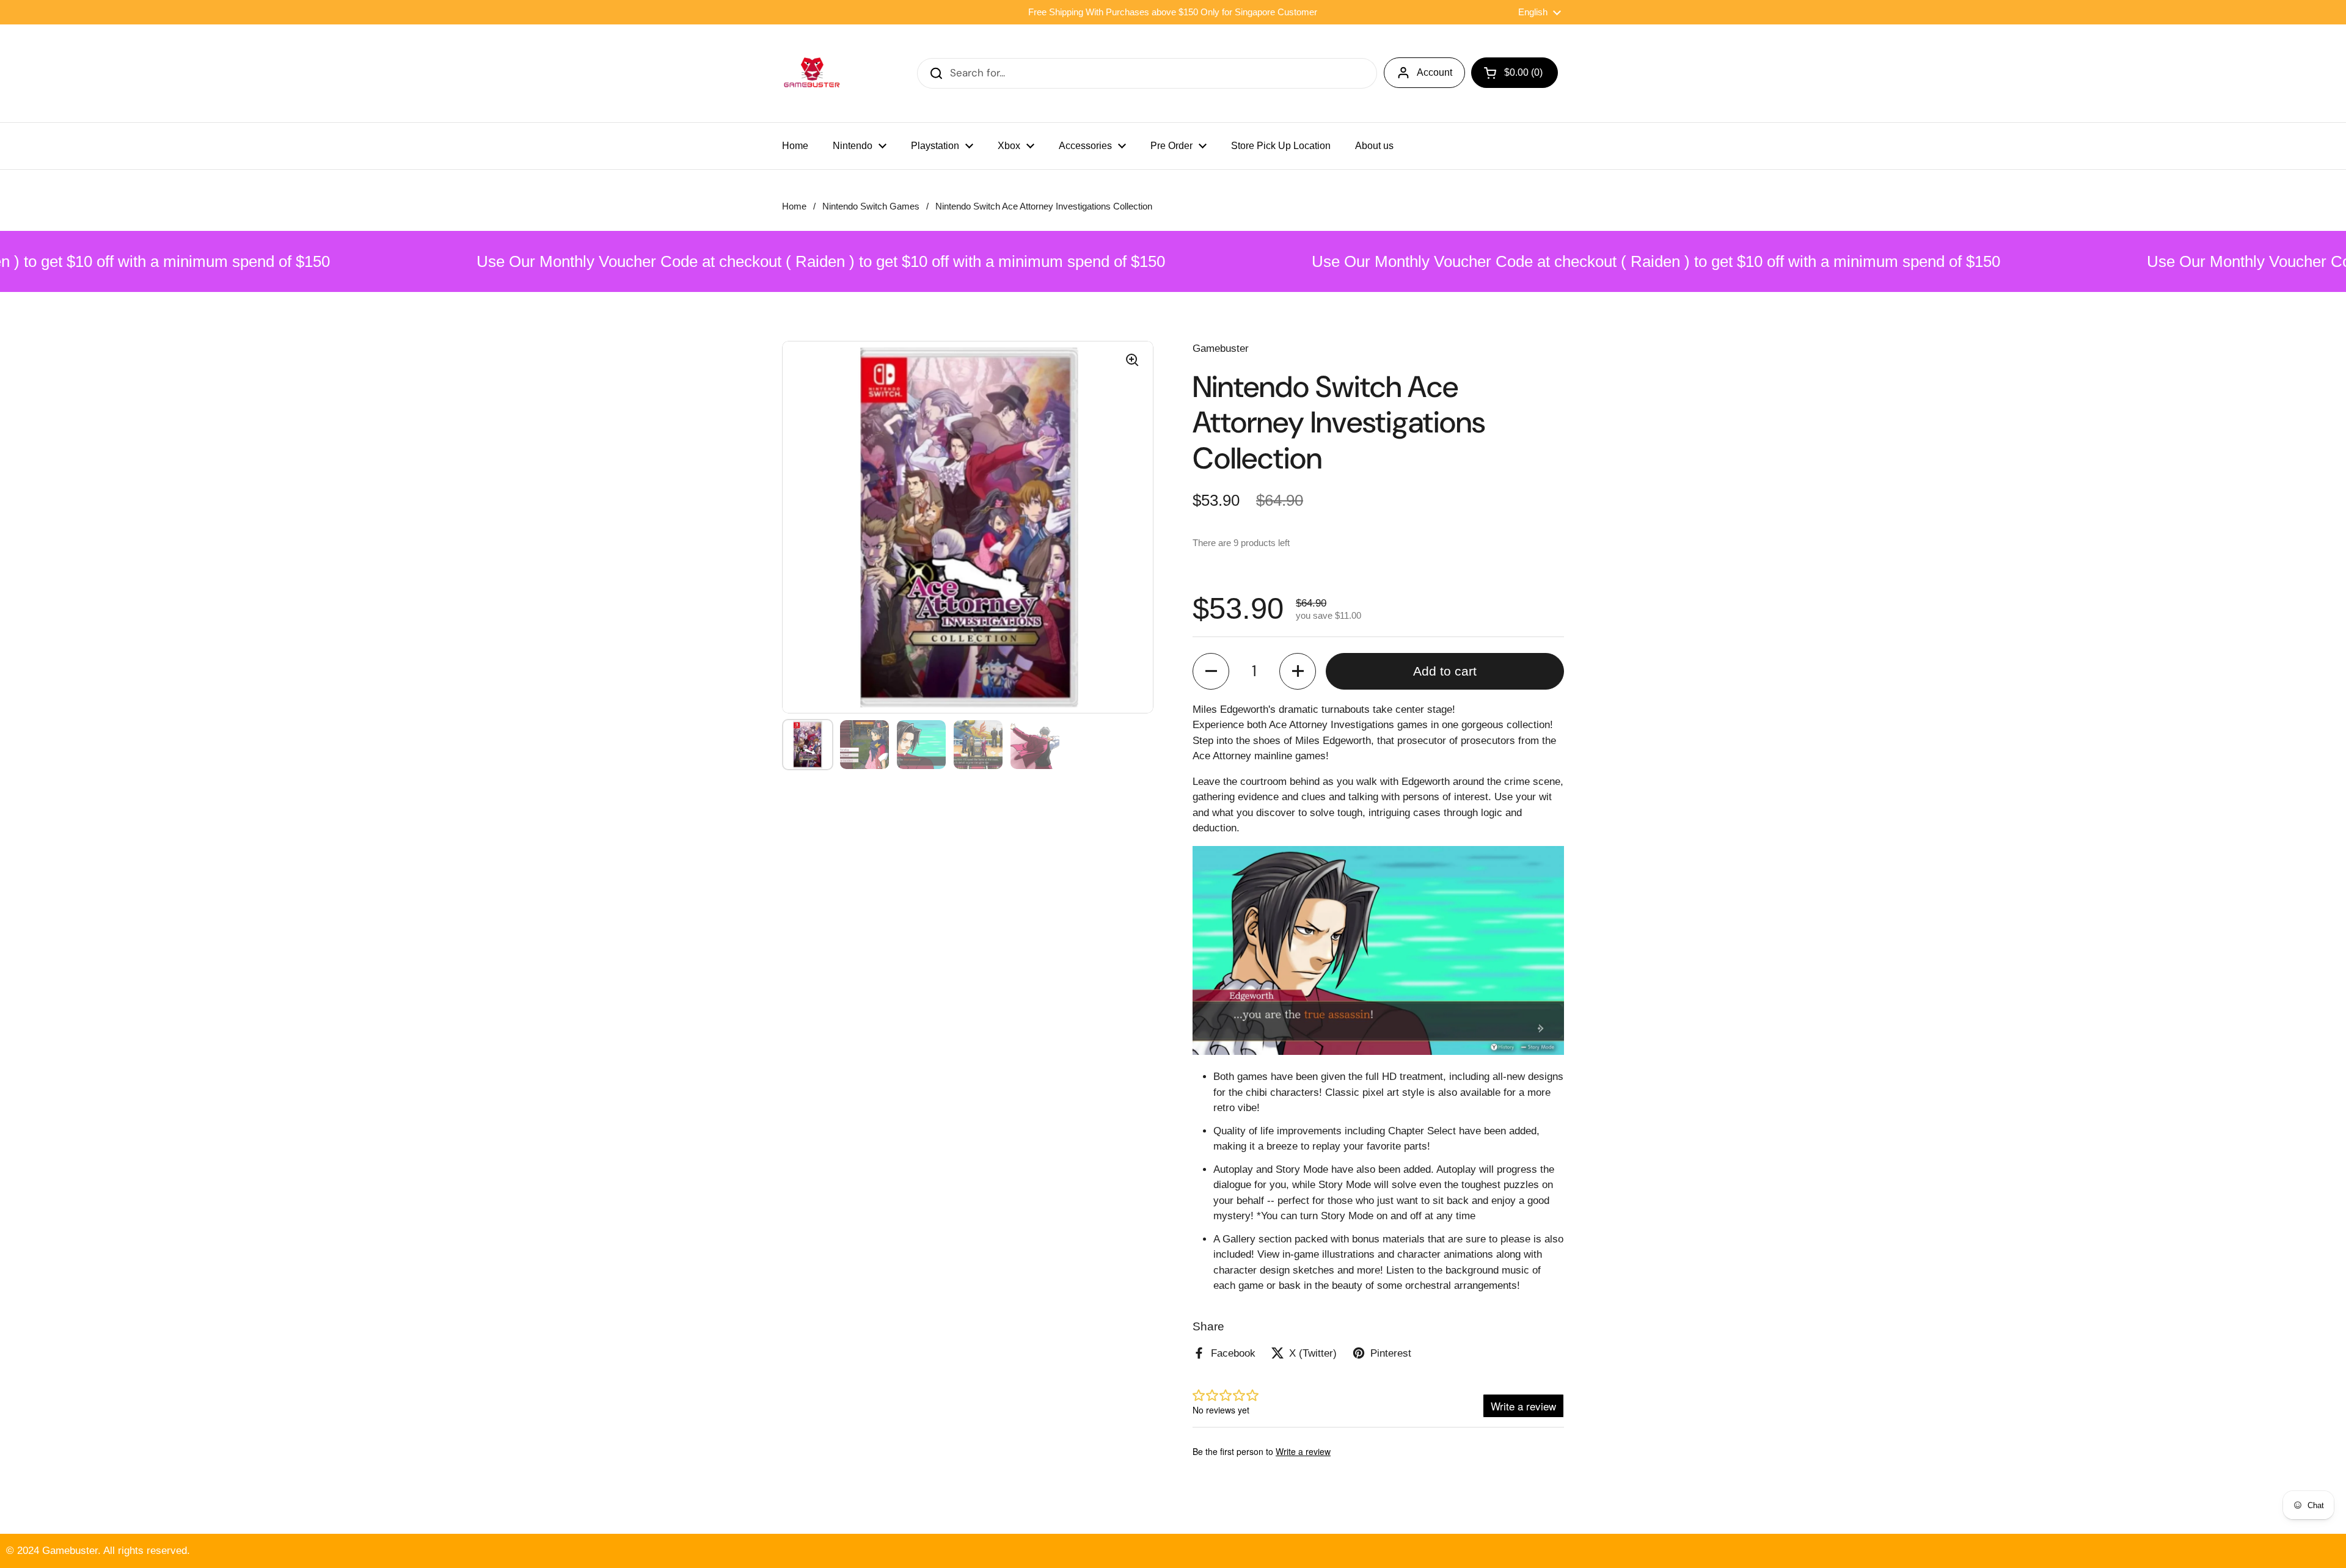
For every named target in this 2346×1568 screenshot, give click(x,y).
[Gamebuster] (813, 73)
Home (794, 206)
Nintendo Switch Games (871, 206)
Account (1434, 72)
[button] (1211, 671)
